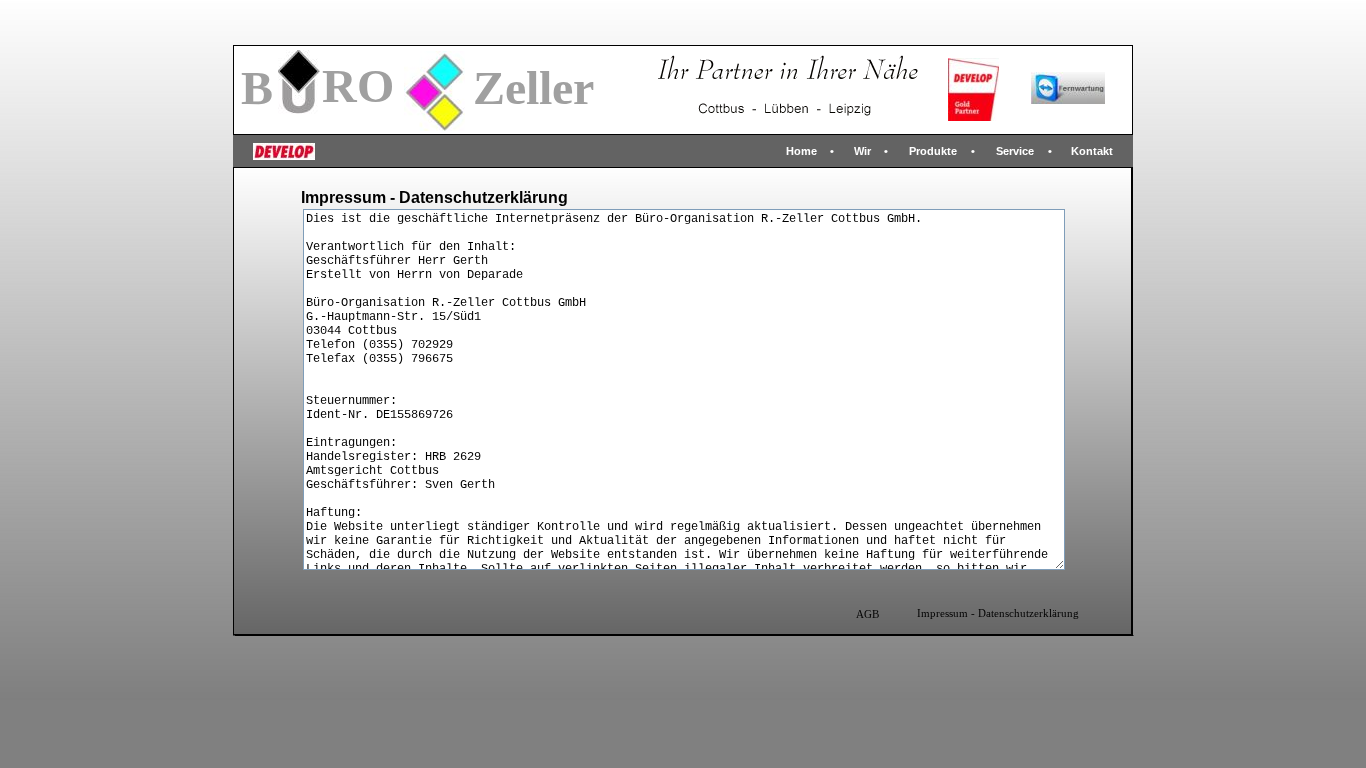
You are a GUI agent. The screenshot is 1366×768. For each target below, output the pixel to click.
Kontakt (1092, 151)
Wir (862, 151)
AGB (867, 614)
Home (801, 151)
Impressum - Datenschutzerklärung (998, 613)
